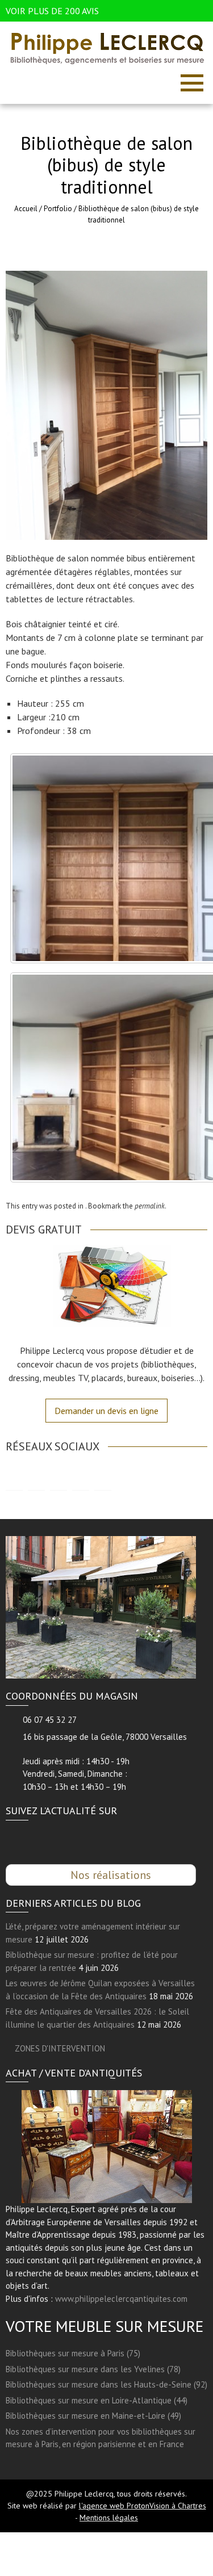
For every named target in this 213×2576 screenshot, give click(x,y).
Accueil (26, 209)
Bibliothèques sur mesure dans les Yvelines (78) (93, 2369)
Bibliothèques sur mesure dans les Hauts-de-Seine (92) (106, 2384)
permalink (150, 1206)
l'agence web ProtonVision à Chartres (143, 2506)
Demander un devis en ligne (106, 1411)
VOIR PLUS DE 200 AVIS (52, 11)
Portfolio (58, 209)
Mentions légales (109, 2518)
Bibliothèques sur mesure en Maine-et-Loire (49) (93, 2416)
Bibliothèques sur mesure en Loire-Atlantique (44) (97, 2400)
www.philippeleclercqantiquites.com (121, 2299)
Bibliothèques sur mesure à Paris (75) (73, 2353)
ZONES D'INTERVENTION (60, 2048)
